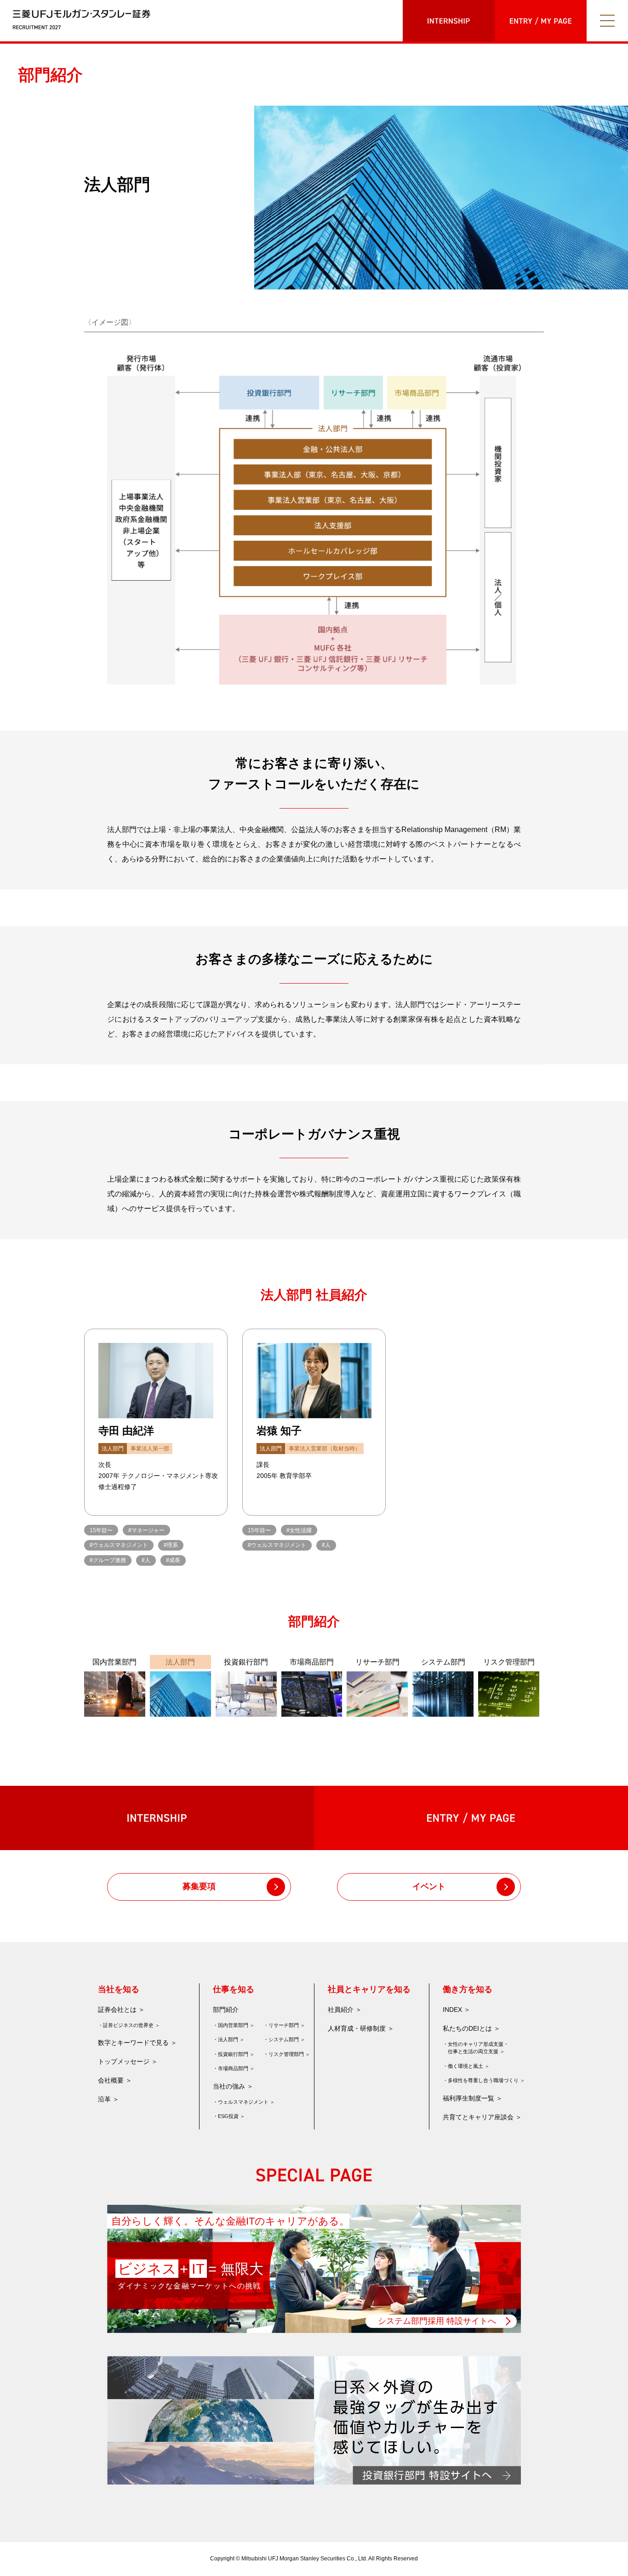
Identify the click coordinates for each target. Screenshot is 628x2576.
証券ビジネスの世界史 (128, 2025)
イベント (429, 1886)
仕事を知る (234, 1989)
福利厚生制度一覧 (468, 2098)
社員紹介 (341, 2010)
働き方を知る (468, 1989)
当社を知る (119, 1989)
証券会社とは (117, 2010)
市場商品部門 (233, 2068)
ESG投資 (228, 2116)
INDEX (452, 2010)
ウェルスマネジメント (243, 2102)
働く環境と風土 (465, 2066)
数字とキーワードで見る (133, 2043)
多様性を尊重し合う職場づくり (483, 2080)
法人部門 (228, 2039)
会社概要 (111, 2080)
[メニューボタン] (607, 21)
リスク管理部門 (286, 2054)
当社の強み (229, 2086)
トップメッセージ (124, 2061)
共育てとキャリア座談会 (478, 2117)
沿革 (104, 2099)
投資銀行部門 (233, 2054)
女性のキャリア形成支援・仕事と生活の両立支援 (478, 2048)
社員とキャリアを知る (369, 1989)
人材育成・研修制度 (357, 2028)
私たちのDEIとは (467, 2028)
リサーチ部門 (284, 2025)
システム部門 (284, 2039)
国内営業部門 (233, 2025)
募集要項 (199, 1886)
